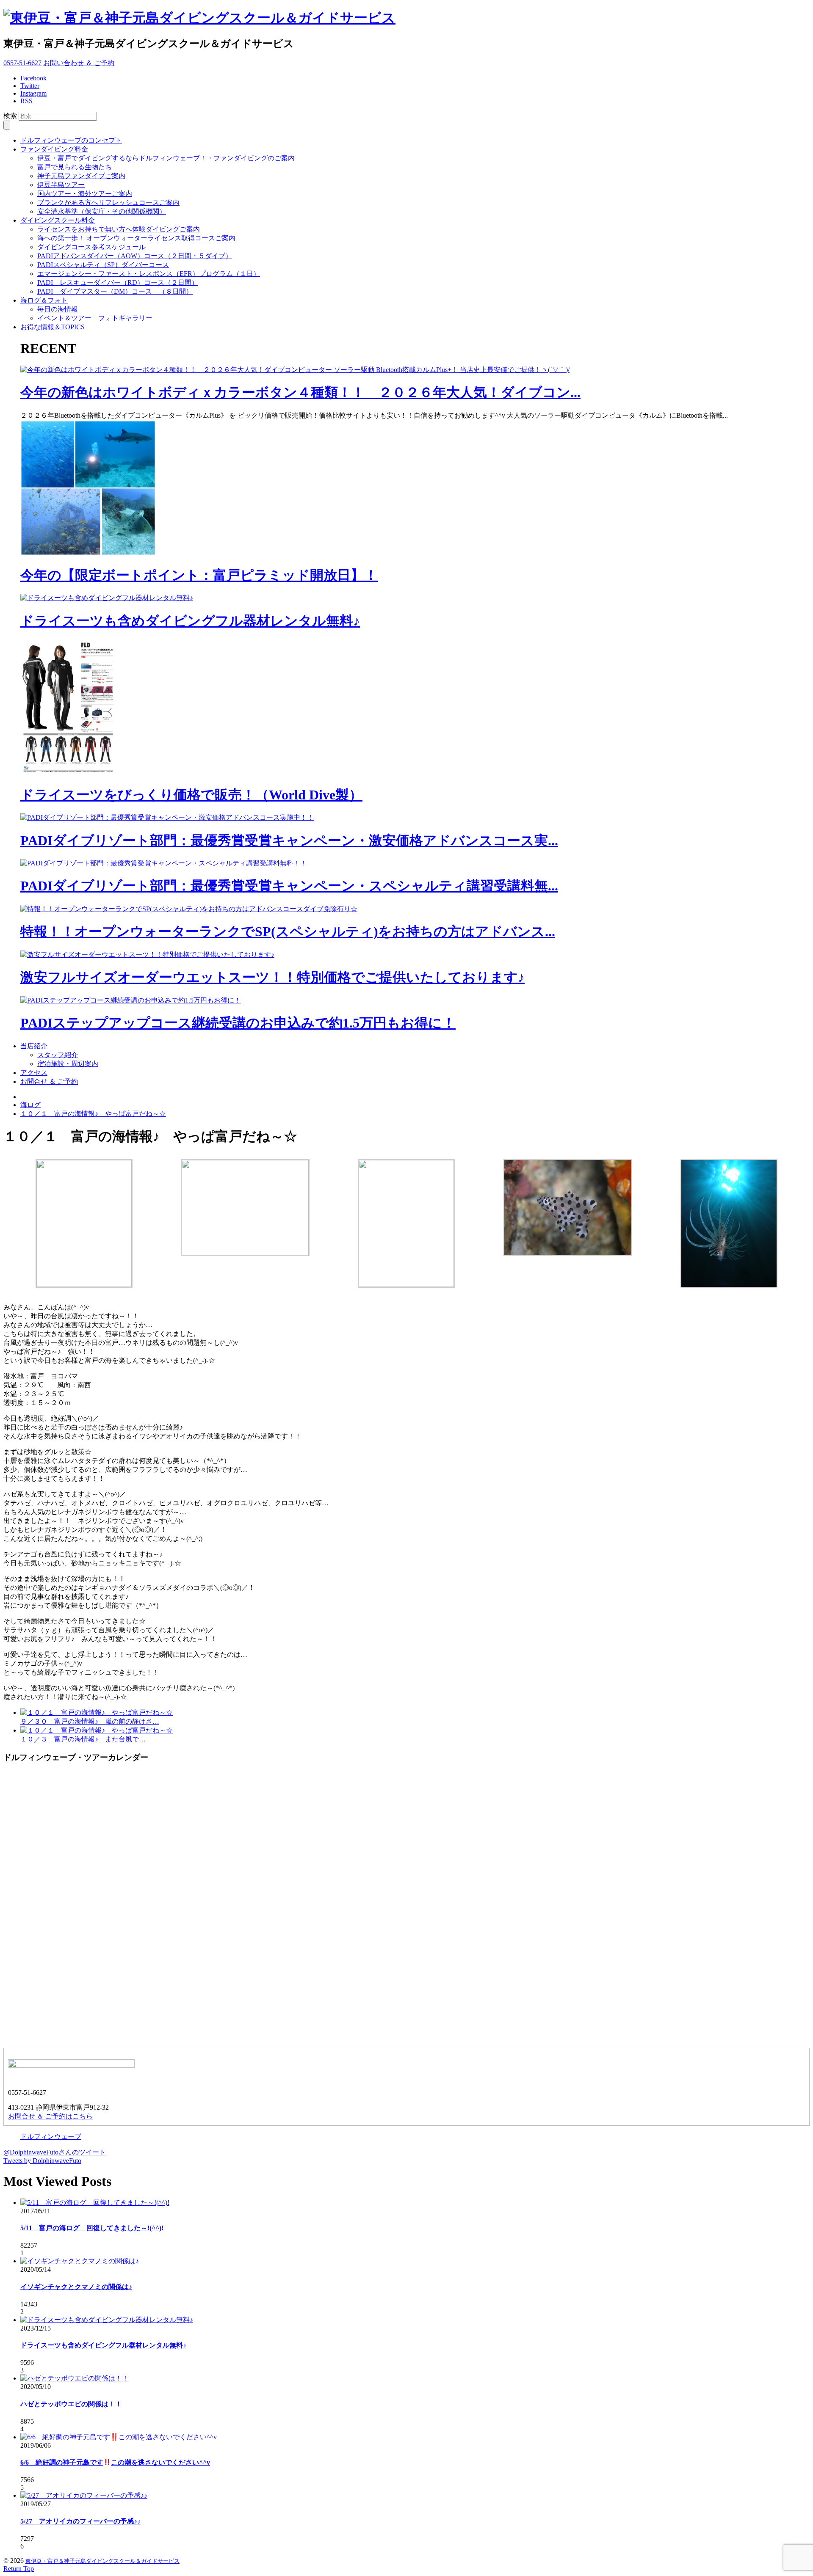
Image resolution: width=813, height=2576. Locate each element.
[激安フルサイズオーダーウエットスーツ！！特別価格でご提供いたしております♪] (147, 955)
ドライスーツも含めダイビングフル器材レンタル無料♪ (190, 621)
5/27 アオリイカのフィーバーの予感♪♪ (80, 2521)
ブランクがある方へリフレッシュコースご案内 (108, 202)
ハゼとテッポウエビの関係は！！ (71, 2404)
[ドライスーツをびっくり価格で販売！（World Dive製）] (71, 773)
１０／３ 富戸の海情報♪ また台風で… (83, 1739)
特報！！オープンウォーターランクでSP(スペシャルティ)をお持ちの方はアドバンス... (288, 931)
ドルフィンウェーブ (51, 2137)
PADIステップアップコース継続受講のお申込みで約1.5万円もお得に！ (238, 1023)
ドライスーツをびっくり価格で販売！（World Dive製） (191, 795)
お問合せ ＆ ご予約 (49, 1081)
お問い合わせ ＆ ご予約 (79, 63)
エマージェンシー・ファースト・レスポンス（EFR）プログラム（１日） (149, 274)
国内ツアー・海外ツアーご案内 (85, 194)
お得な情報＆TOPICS (53, 327)
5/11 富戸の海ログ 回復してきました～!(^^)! (92, 2228)
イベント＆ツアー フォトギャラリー (95, 318)
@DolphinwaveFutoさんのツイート (55, 2152)
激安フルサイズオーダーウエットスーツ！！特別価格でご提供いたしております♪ (272, 977)
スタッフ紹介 (58, 1055)
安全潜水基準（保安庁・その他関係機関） (102, 211)
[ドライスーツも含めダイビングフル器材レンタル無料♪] (107, 598)
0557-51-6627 (22, 63)
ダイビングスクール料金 (58, 220)
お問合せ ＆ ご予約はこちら (50, 2116)
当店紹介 (34, 1046)
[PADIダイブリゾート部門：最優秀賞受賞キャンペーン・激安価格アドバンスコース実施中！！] (167, 817)
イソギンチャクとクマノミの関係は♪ (76, 2287)
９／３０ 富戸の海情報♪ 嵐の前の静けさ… (90, 1721)
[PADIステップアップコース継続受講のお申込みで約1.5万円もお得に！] (131, 1000)
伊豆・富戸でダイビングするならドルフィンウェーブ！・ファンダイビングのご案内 (166, 158)
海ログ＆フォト (44, 300)
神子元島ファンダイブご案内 (81, 176)
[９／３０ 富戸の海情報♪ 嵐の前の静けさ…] (97, 1712)
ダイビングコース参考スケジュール (91, 247)
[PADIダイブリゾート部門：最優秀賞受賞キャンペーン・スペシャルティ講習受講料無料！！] (164, 863)
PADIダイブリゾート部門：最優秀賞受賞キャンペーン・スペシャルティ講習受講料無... (289, 886)
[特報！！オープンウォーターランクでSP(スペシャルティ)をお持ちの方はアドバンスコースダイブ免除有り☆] (189, 909)
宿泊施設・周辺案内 (68, 1064)
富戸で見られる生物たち (75, 167)
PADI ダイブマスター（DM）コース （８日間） (115, 291)
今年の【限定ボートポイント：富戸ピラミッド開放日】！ (199, 575)
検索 (10, 116)
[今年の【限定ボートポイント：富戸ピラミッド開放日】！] (88, 553)
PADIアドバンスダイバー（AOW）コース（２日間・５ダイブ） (135, 256)
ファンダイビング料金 (54, 149)
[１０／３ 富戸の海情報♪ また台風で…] (97, 1730)
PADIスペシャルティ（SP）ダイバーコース (103, 265)
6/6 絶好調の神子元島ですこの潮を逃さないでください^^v (115, 2462)
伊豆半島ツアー (61, 185)
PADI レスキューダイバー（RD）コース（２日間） (118, 282)
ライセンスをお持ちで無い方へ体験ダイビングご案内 (119, 229)
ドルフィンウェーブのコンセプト (71, 140)
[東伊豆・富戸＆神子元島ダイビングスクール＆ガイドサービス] (199, 18)
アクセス (34, 1073)
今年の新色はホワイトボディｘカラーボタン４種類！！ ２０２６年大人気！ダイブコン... (300, 392)
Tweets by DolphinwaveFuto (42, 2161)
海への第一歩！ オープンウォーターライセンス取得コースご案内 (136, 238)
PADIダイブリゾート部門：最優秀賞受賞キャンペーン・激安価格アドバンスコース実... (289, 840)
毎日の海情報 (58, 309)
